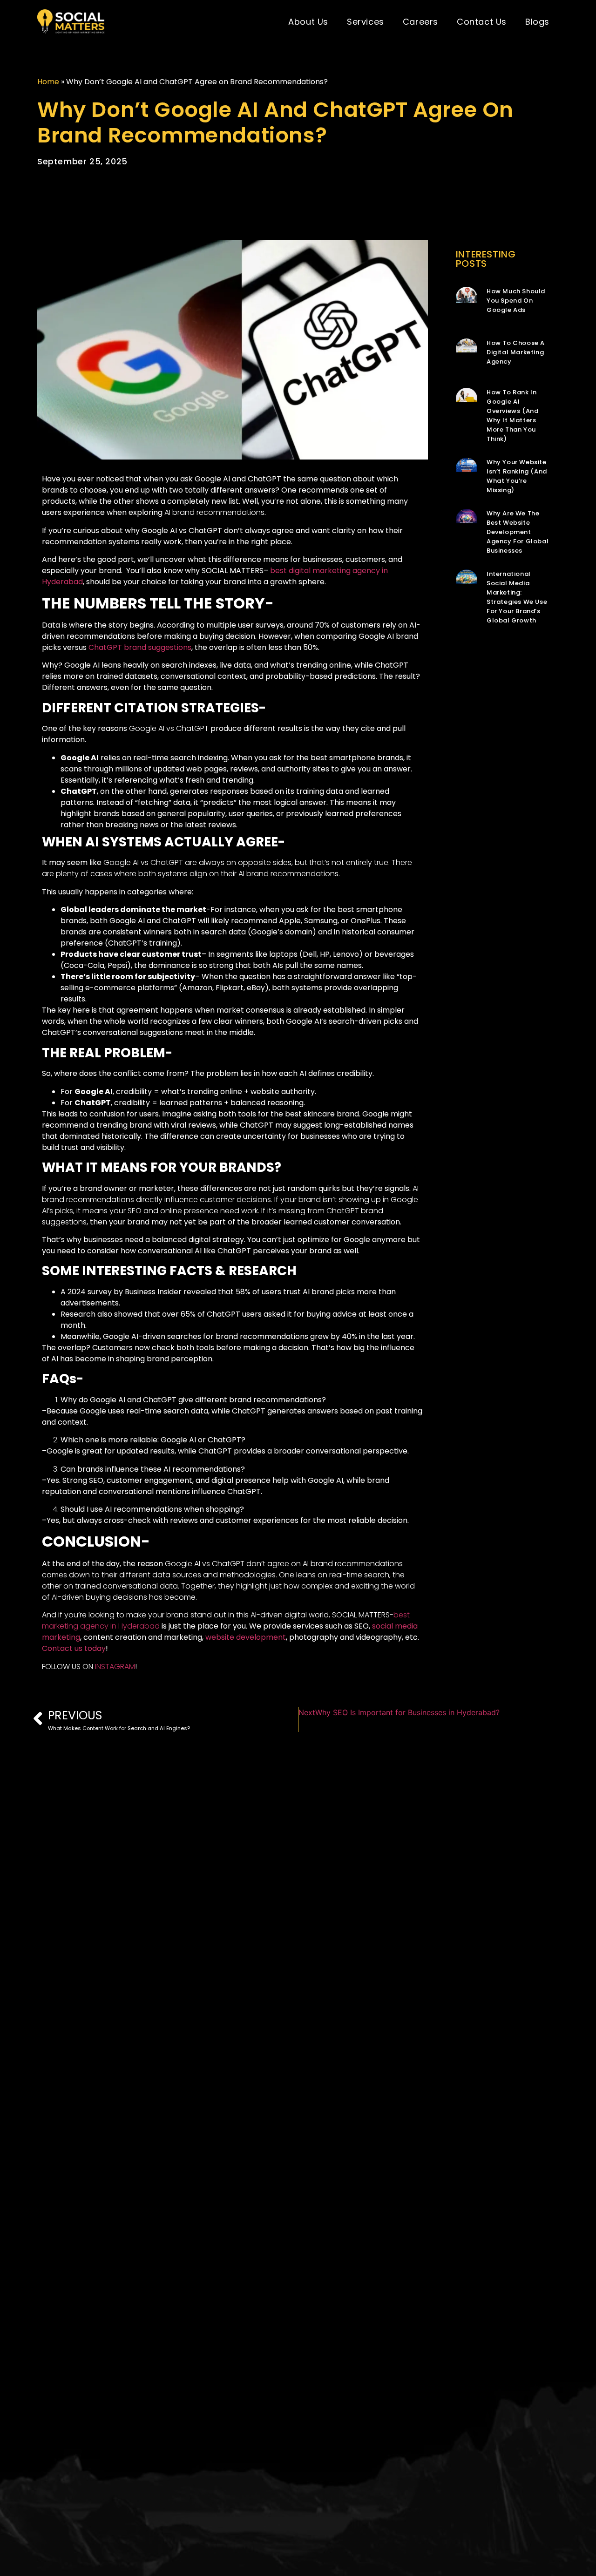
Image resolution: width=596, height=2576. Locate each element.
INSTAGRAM (115, 1667)
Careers (420, 22)
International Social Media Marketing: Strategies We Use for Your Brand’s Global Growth (517, 597)
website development (246, 1637)
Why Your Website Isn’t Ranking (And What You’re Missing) (517, 476)
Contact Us (482, 22)
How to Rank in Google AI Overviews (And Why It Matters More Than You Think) (512, 416)
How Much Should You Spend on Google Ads (516, 301)
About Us (308, 22)
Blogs (537, 22)
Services (366, 22)
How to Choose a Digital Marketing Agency (516, 352)
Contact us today (74, 1648)
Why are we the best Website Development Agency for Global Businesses (518, 532)
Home (48, 82)
